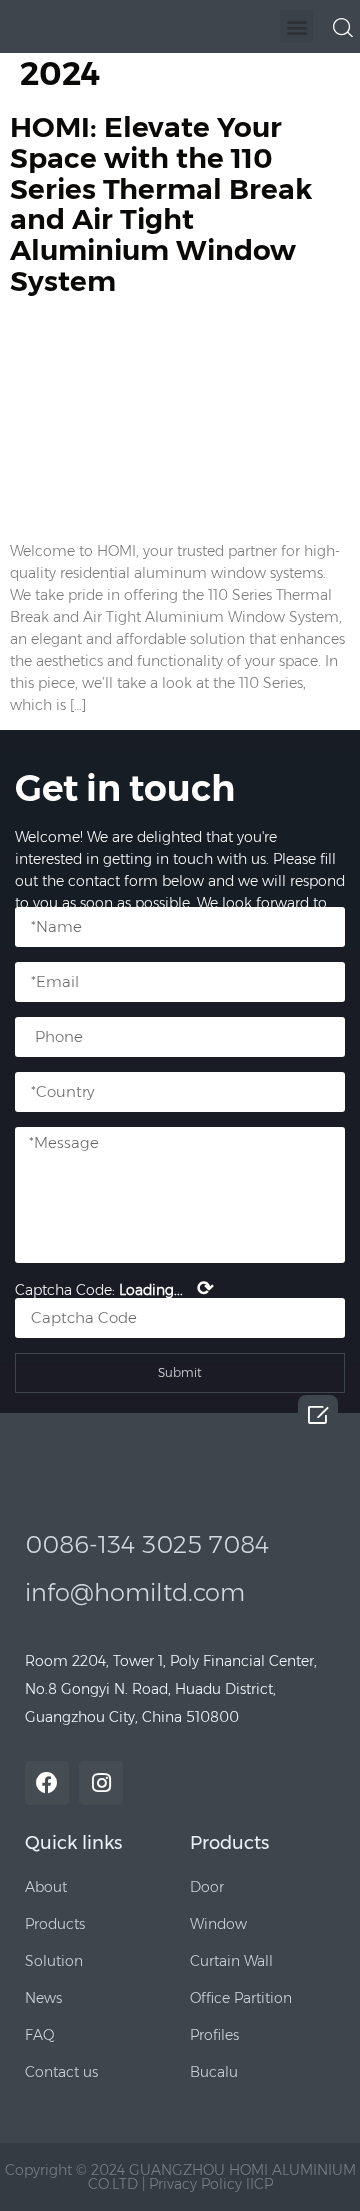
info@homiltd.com (135, 1592)
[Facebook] (47, 1783)
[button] (296, 26)
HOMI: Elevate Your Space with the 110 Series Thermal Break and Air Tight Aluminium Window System (161, 204)
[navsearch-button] (343, 26)
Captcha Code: (114, 1288)
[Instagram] (101, 1783)
